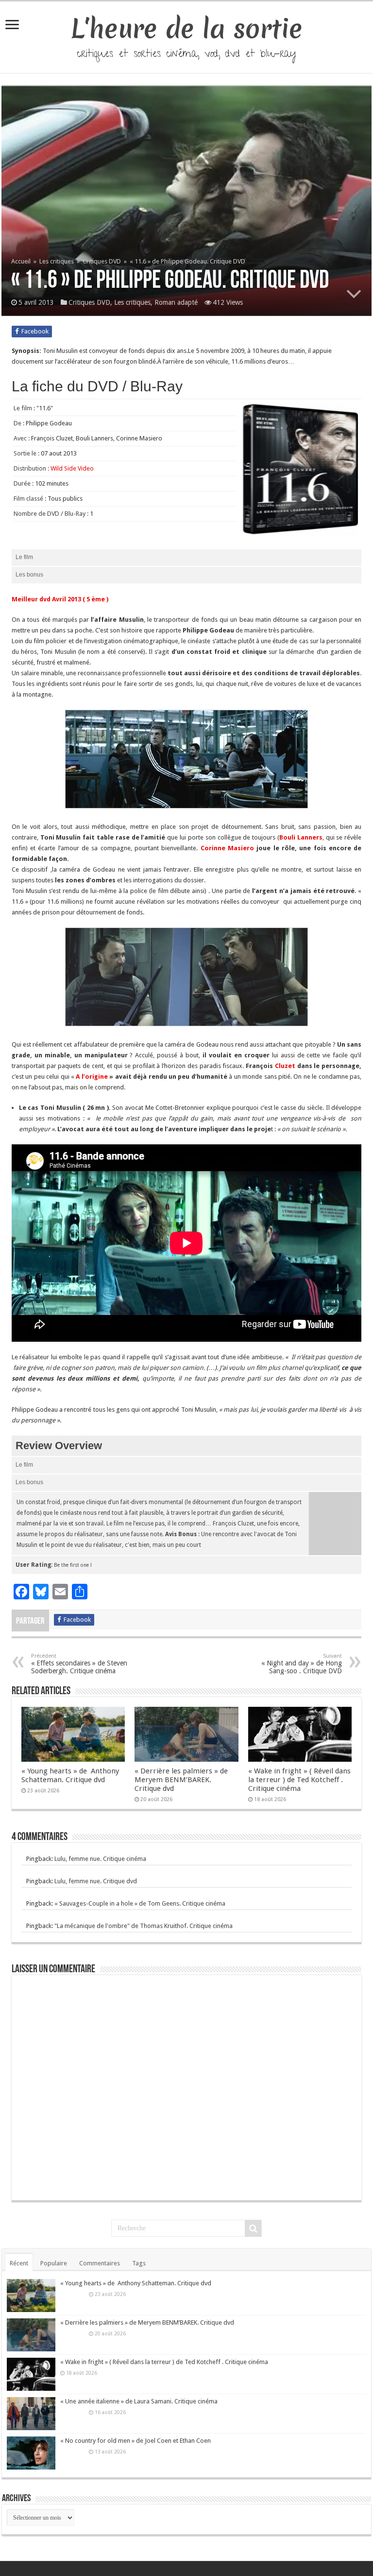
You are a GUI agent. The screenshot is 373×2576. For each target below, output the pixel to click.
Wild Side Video (72, 468)
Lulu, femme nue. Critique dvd (96, 1881)
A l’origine (93, 1077)
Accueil (22, 261)
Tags (139, 2263)
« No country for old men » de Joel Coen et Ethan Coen (136, 2441)
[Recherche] (253, 2228)
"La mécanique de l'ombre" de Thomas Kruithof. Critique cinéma (144, 1926)
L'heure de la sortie (187, 29)
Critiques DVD (102, 261)
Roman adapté (176, 302)
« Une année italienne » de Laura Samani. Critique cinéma (139, 2401)
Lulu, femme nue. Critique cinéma (100, 1859)
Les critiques (57, 261)
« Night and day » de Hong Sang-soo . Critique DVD (302, 1664)
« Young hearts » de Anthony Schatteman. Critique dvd (70, 1775)
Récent (19, 2263)
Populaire (54, 2263)
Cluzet (286, 1066)
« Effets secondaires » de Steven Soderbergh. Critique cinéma (79, 1664)
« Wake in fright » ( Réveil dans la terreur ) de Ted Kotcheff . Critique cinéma (299, 1780)
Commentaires (100, 2263)
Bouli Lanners (301, 837)
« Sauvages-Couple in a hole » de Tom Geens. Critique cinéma (140, 1903)
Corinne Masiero (229, 848)
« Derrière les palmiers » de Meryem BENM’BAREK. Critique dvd (181, 1780)
